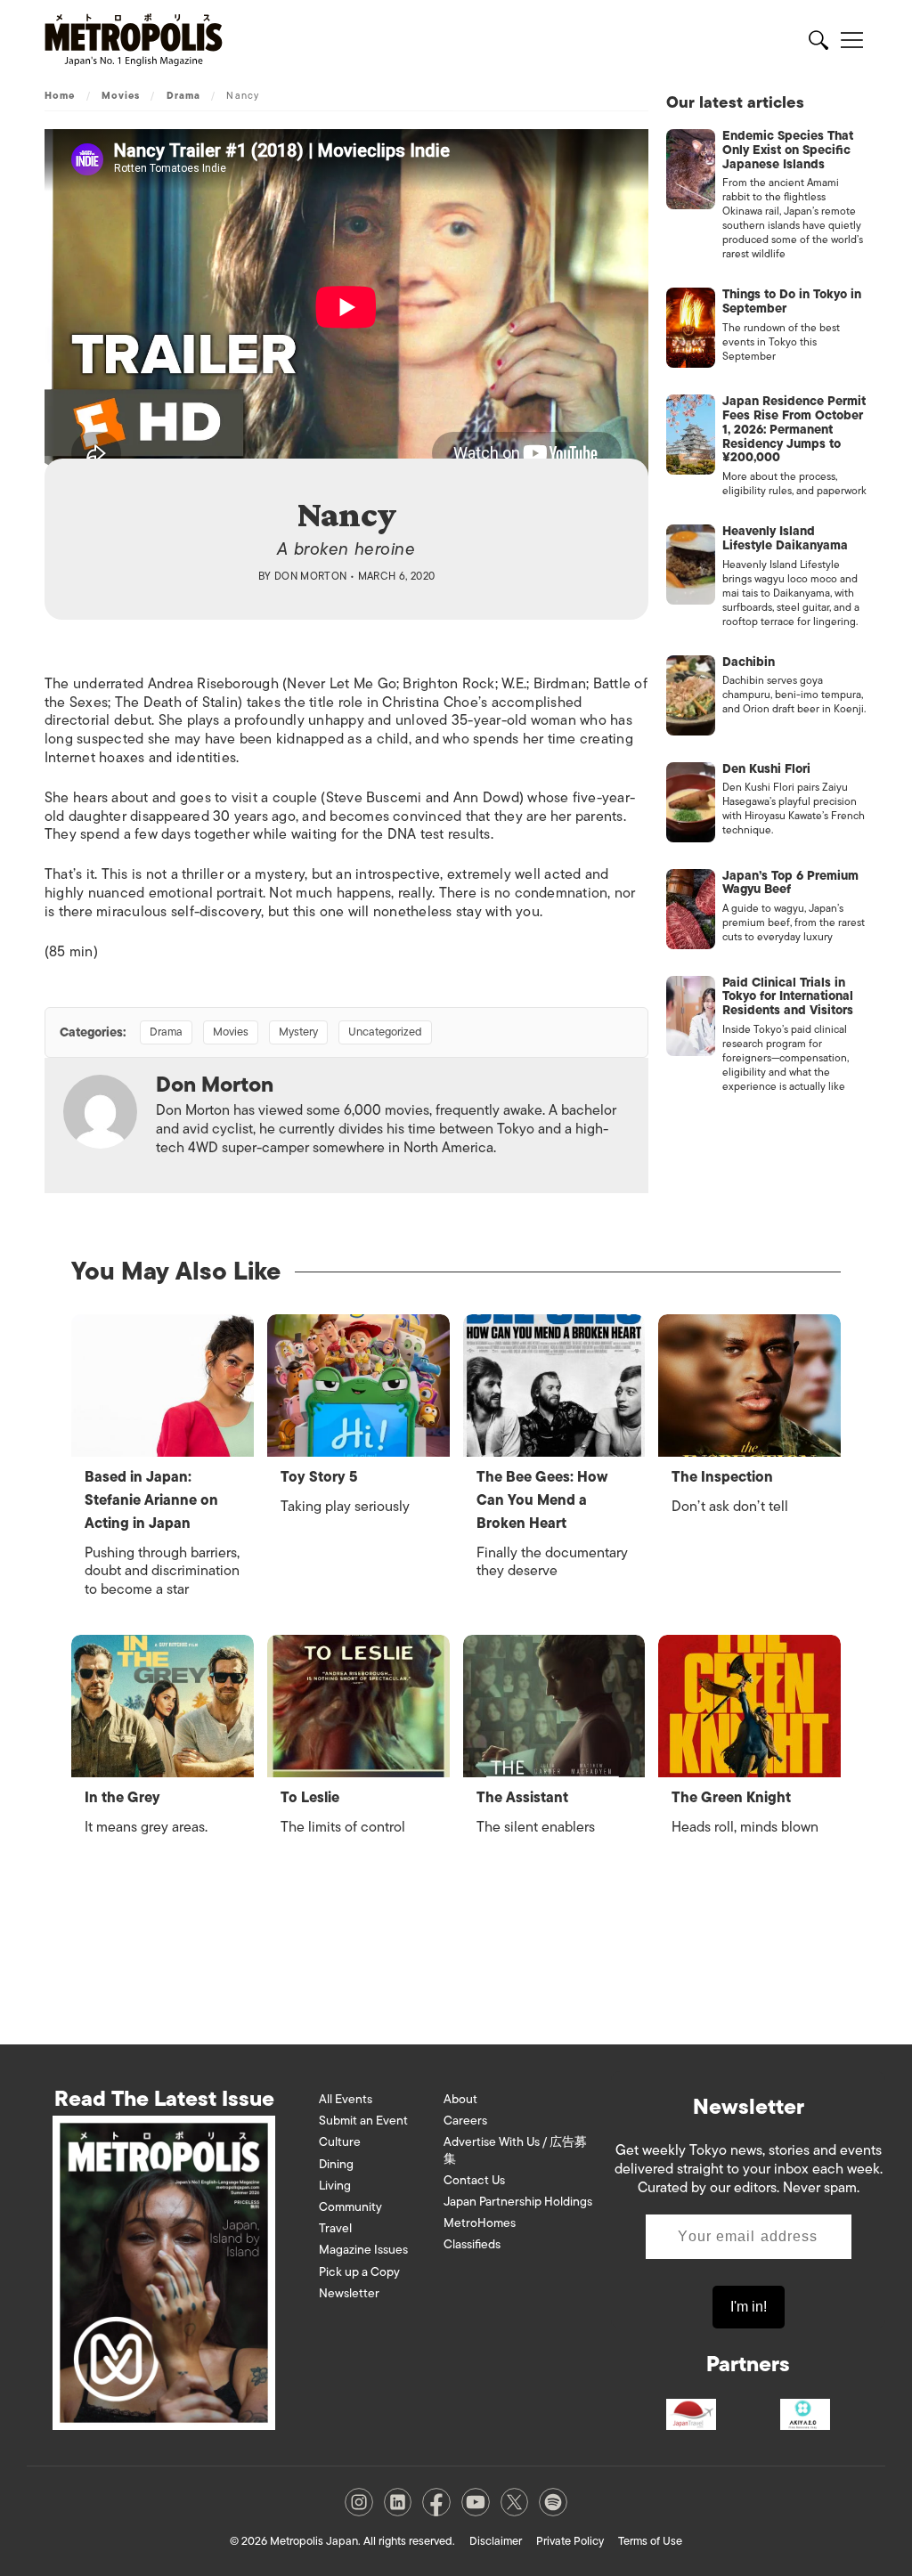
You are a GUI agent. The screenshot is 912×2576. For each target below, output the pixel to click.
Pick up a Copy (359, 2272)
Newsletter (349, 2293)
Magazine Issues (363, 2250)
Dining (336, 2164)
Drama (184, 95)
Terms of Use (650, 2541)
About (460, 2099)
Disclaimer (496, 2541)
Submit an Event (363, 2121)
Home (60, 95)
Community (350, 2207)
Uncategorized (385, 1032)
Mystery (298, 1032)
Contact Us (474, 2180)
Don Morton (311, 576)
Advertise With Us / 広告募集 (515, 2150)
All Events (346, 2099)
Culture (340, 2142)
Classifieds (472, 2244)
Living (335, 2186)
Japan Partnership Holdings (518, 2202)
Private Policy (570, 2541)
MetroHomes (480, 2223)
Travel (335, 2228)
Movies (121, 95)
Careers (465, 2121)
